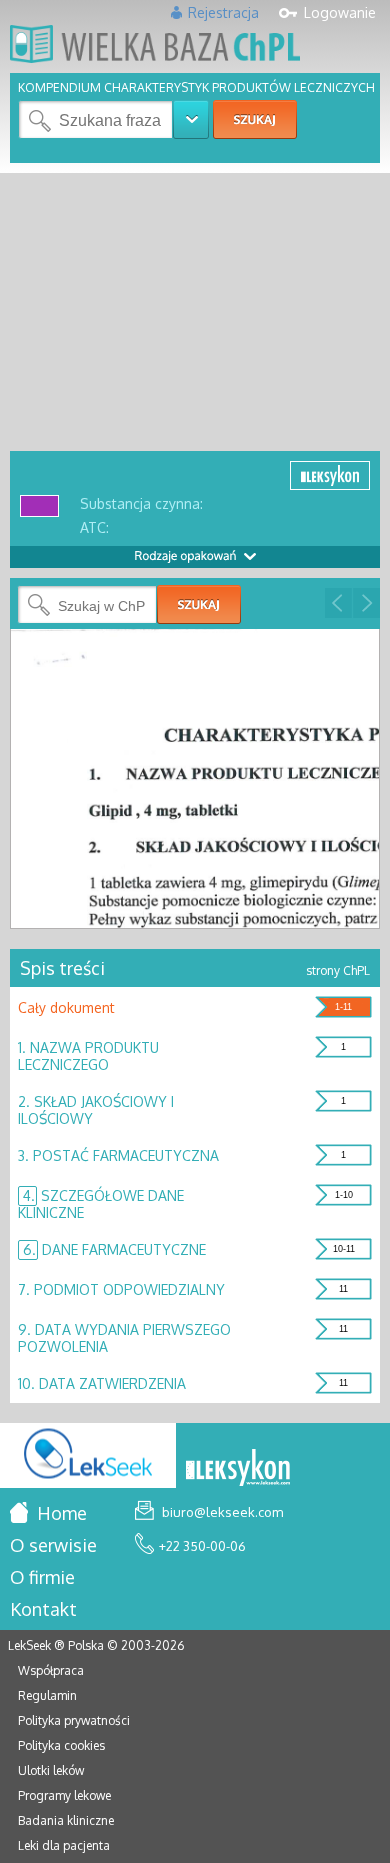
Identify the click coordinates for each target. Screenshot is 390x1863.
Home (60, 1513)
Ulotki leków (51, 1770)
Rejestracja (223, 12)
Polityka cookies (61, 1745)
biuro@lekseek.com (221, 1512)
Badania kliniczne (66, 1820)
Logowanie (340, 12)
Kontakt (43, 1609)
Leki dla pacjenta (64, 1845)
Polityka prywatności (74, 1720)
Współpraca (51, 1670)
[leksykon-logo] (238, 1469)
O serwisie (53, 1545)
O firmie (42, 1577)
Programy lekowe (64, 1795)
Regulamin (47, 1695)
